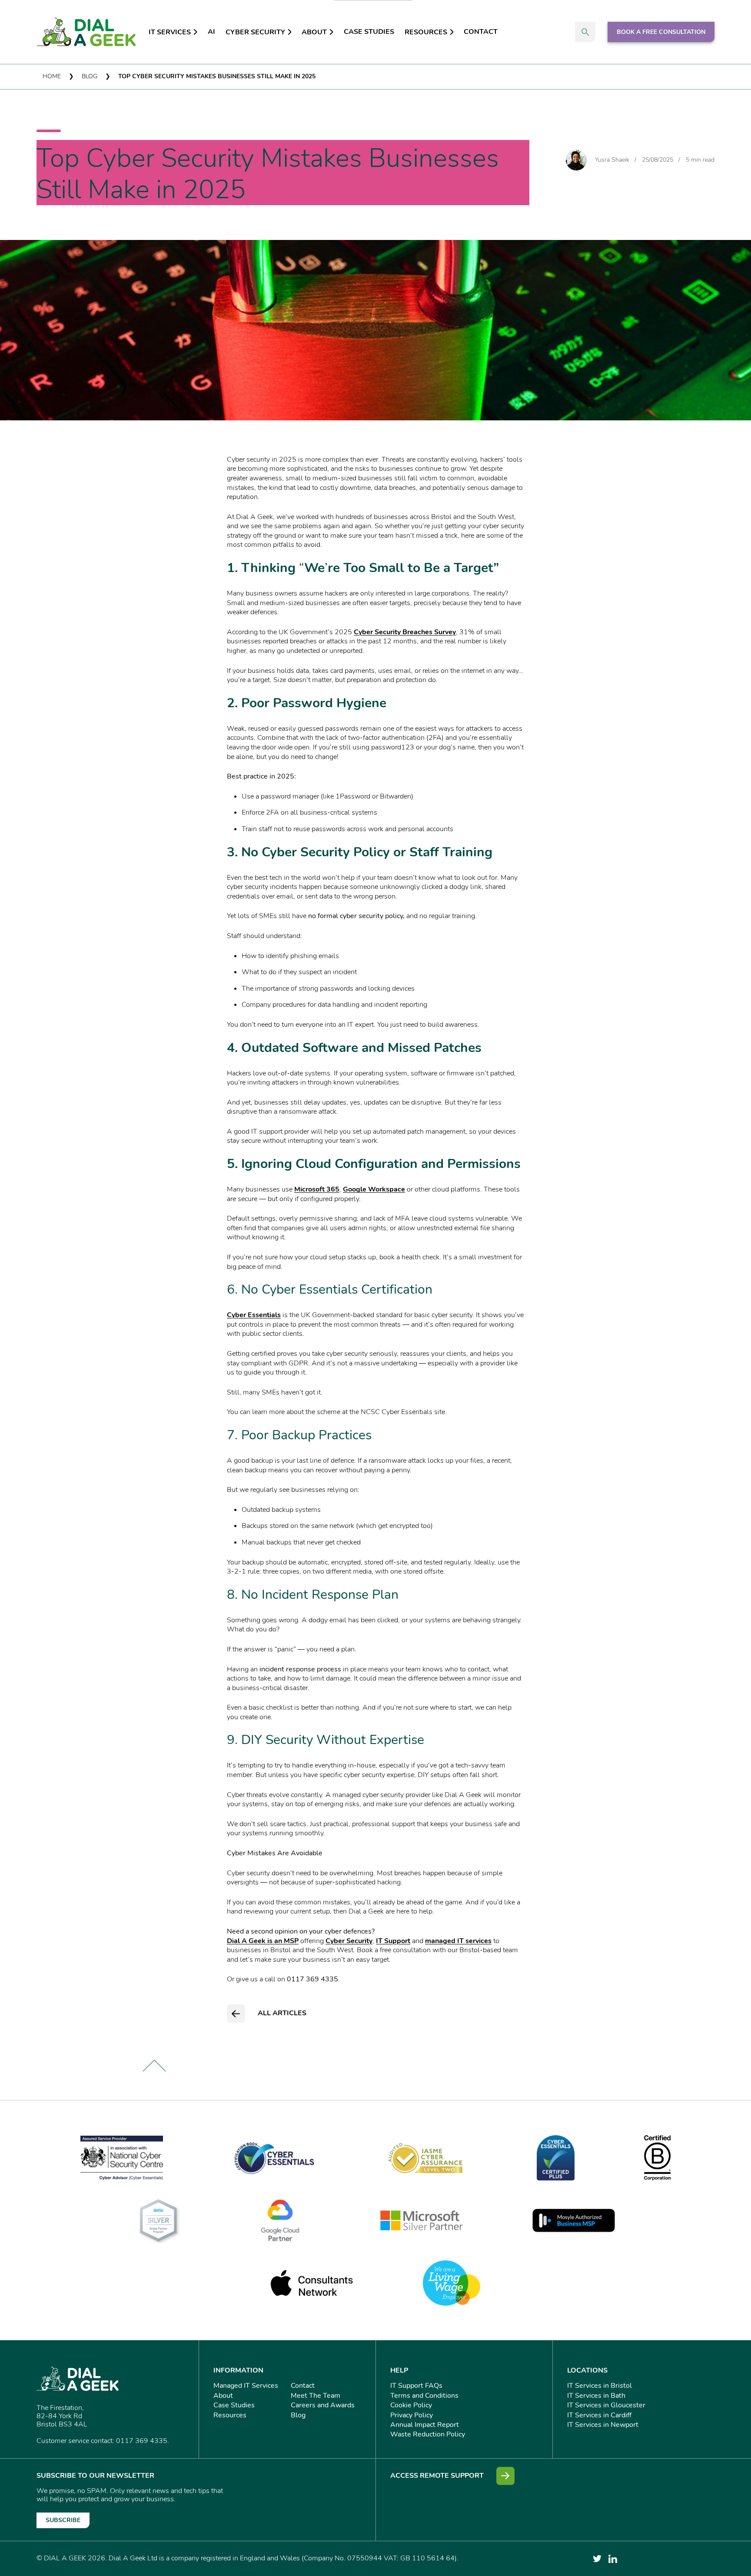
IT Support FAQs (416, 2386)
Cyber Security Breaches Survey (405, 632)
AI (211, 32)
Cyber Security (255, 32)
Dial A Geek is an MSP (263, 1941)
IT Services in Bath (596, 2396)
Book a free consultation (661, 32)
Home (52, 76)
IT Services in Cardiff (599, 2415)
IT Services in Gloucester (606, 2405)
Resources (426, 32)
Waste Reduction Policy (428, 2434)
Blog (90, 76)
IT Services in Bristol (600, 2386)
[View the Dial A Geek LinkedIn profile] (613, 2559)
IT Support (393, 1941)
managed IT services (458, 1941)
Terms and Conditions (424, 2396)
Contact (481, 32)
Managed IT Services (246, 2386)
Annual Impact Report (425, 2425)
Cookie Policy (411, 2405)
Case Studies (369, 32)
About (314, 32)
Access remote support (437, 2476)
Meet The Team (316, 2396)
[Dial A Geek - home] (86, 32)
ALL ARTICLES (282, 2013)
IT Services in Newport (603, 2425)
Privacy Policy (412, 2415)
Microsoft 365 (317, 1189)
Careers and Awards (323, 2405)
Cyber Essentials (254, 1315)
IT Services (170, 32)
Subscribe (63, 2520)
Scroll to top (154, 2066)
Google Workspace (374, 1189)
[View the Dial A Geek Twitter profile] (597, 2559)
